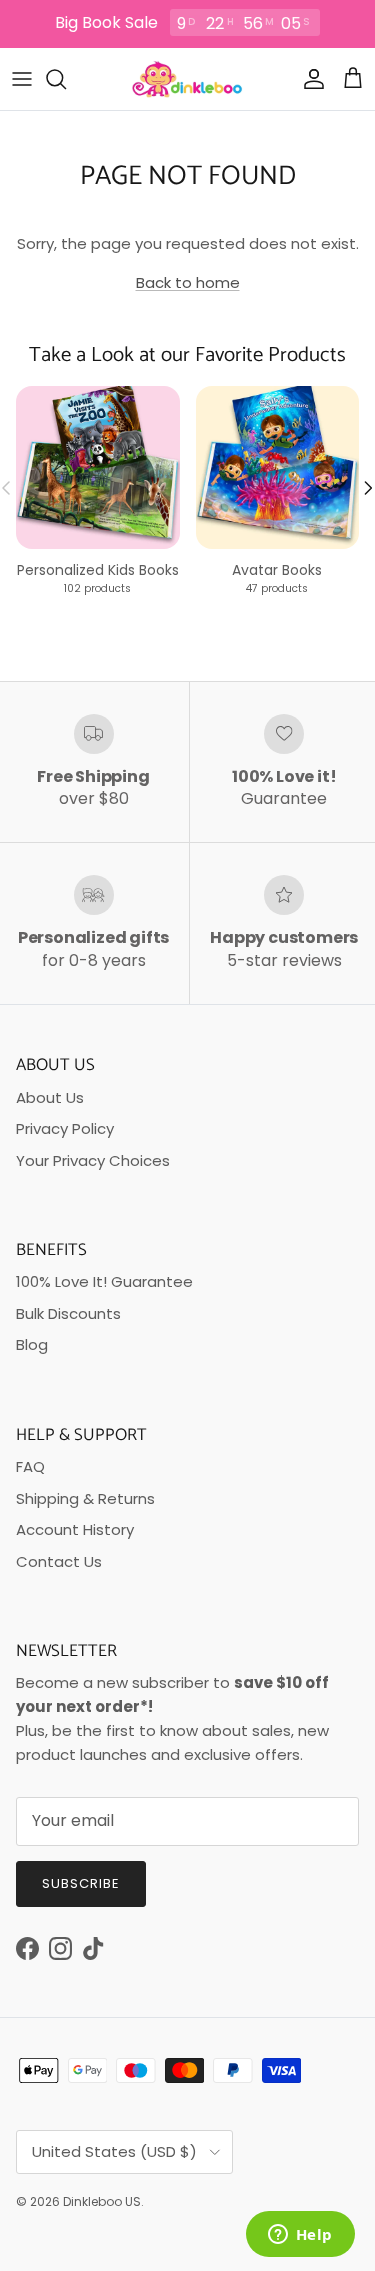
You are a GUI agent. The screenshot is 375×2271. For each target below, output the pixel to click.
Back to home (188, 282)
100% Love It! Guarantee (104, 1281)
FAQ (30, 1466)
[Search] (66, 79)
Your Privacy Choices (93, 1160)
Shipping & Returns (85, 1498)
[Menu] (22, 79)
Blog (32, 1344)
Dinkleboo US (102, 2201)
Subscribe (81, 1883)
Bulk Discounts (68, 1313)
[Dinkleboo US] (187, 79)
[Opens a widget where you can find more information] (300, 2236)
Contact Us (59, 1561)
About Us (50, 1097)
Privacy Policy (65, 1128)
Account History (75, 1529)
